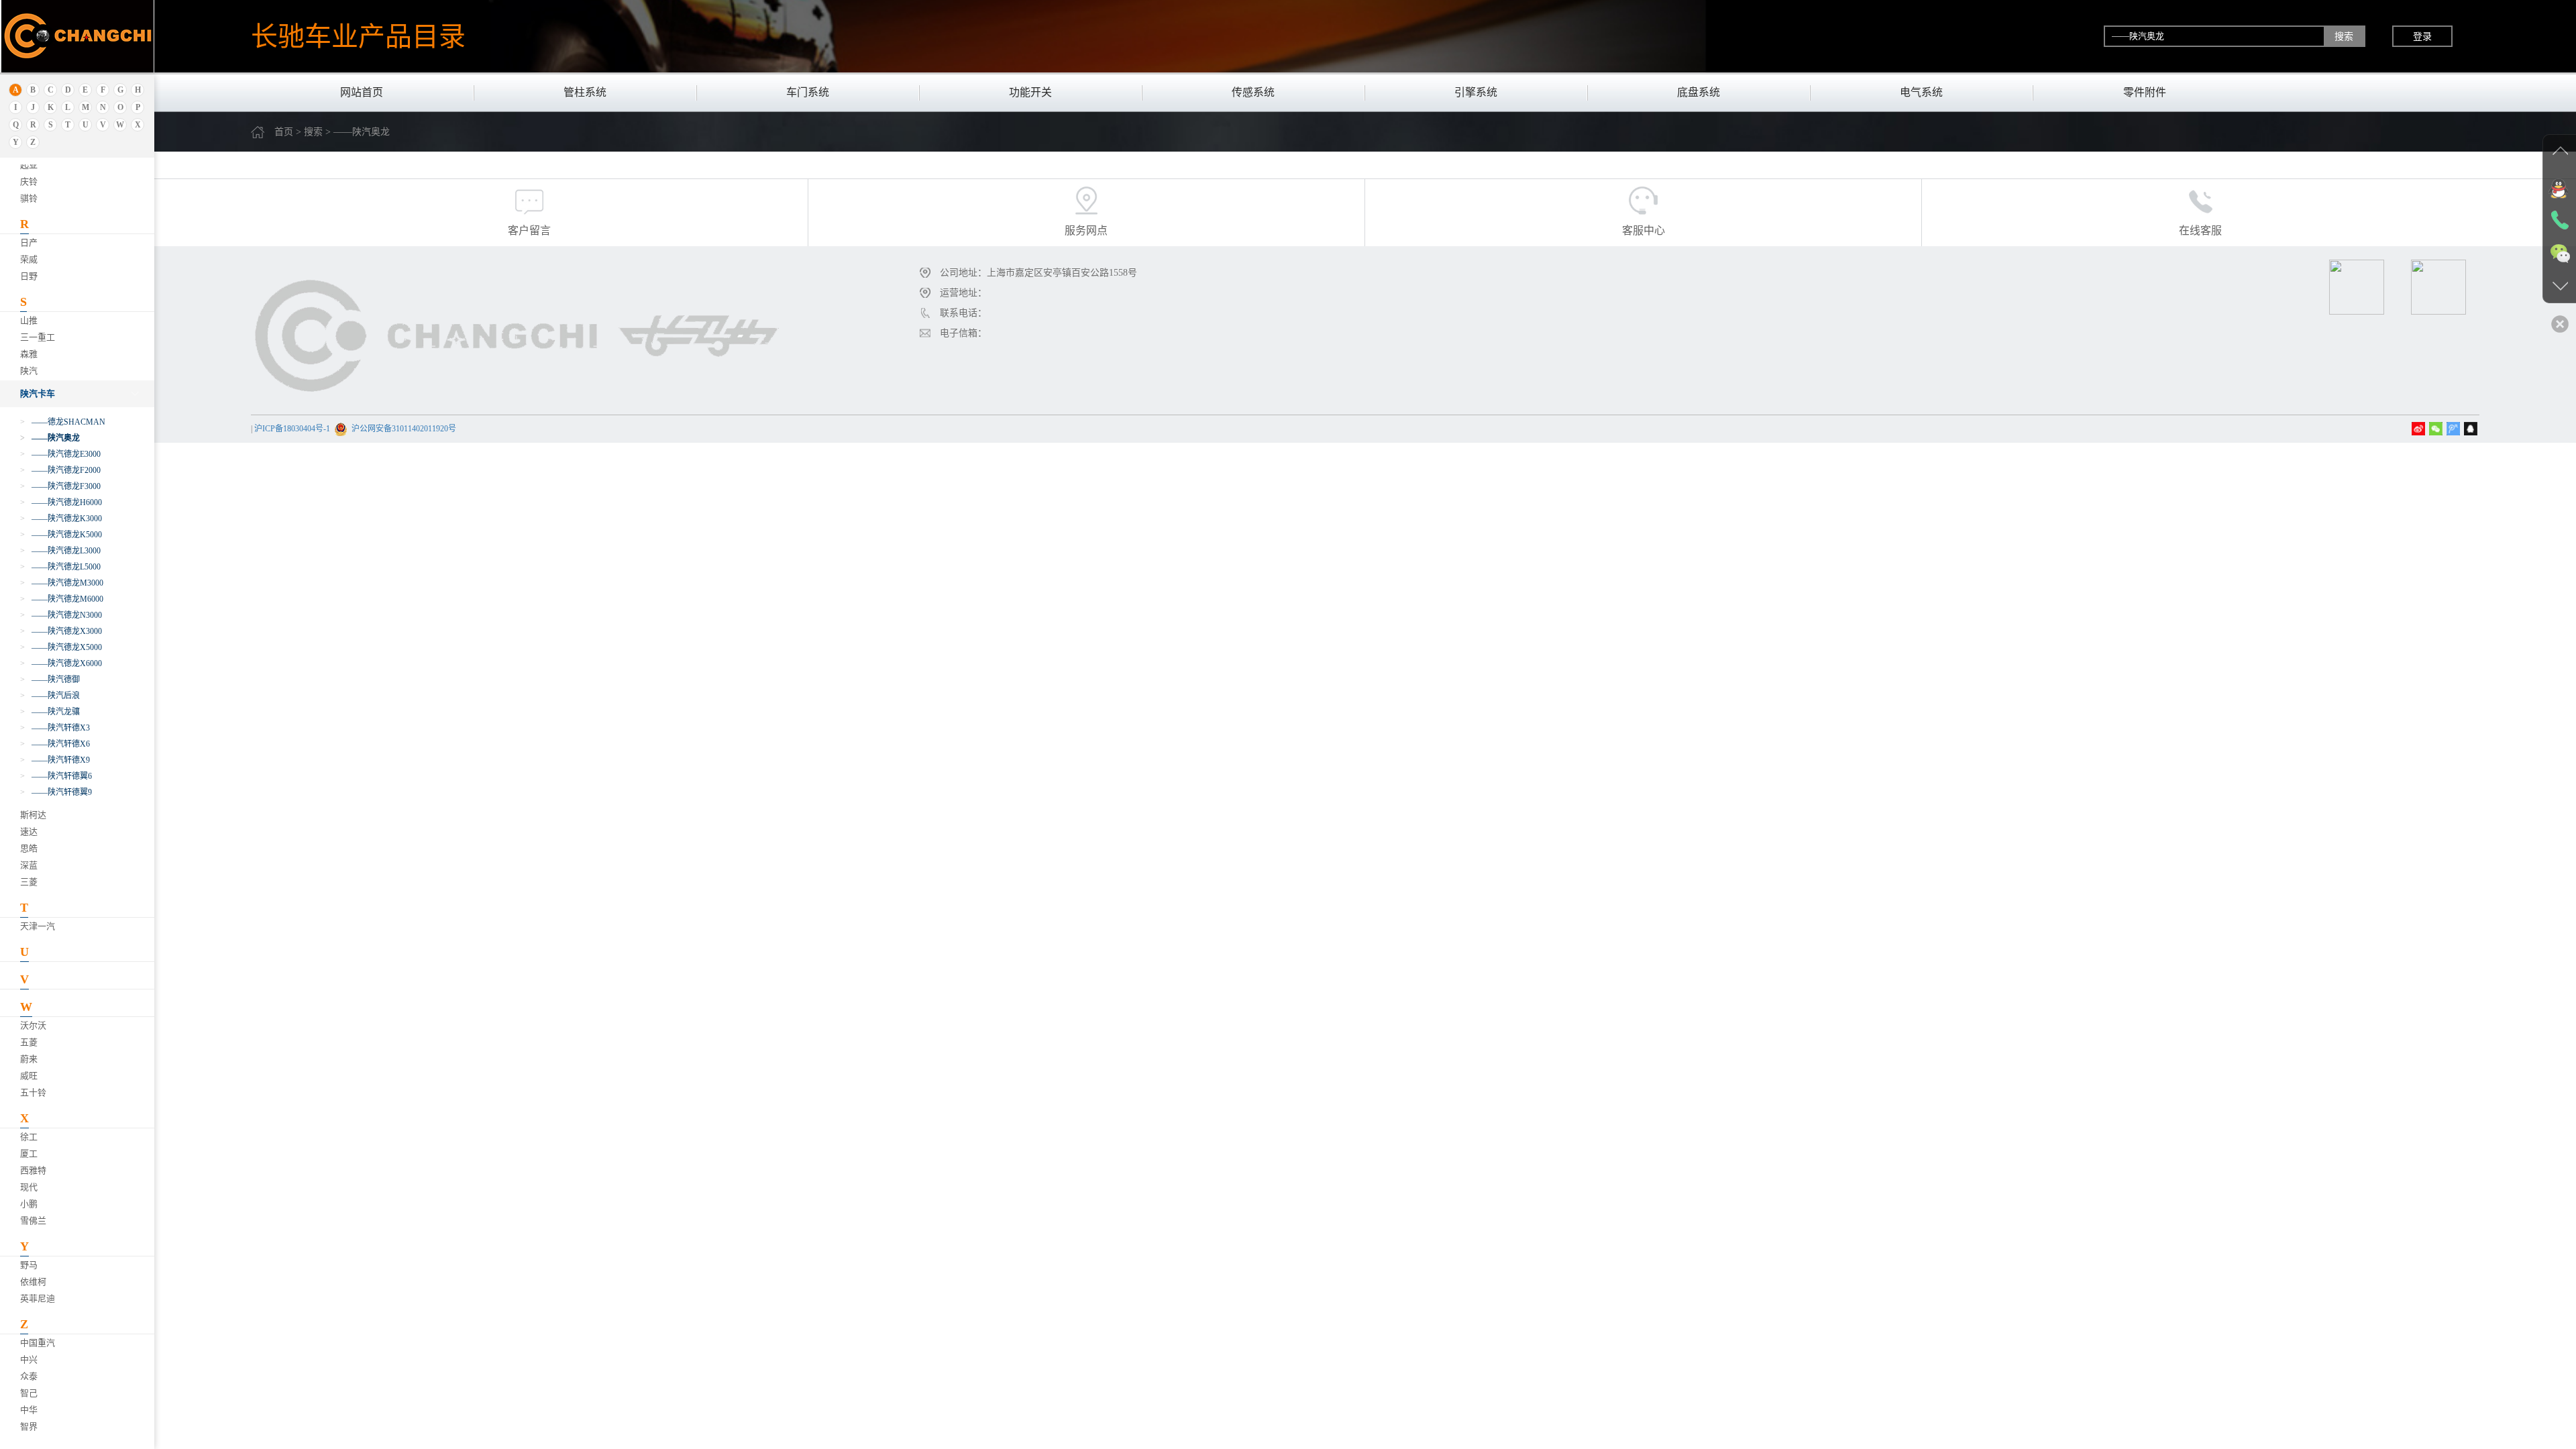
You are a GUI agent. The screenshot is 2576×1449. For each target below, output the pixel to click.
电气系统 (1921, 92)
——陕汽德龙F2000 (60, 470)
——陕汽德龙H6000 (61, 502)
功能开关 (1030, 92)
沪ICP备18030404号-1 (292, 429)
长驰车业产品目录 (358, 36)
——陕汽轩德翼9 (56, 792)
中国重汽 (38, 1343)
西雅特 (33, 1170)
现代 (29, 1187)
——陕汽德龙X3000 (61, 631)
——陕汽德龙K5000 (61, 535)
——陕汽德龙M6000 (62, 599)
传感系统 (1253, 92)
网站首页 (362, 92)
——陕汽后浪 (50, 696)
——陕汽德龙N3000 (61, 615)
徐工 (29, 1137)
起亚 (29, 165)
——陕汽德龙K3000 (61, 519)
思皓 (29, 848)
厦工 (29, 1153)
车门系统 (808, 92)
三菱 (29, 882)
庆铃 (29, 181)
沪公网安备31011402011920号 (404, 429)
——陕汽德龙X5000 (61, 647)
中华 (29, 1410)
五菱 (29, 1042)
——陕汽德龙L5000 (60, 567)
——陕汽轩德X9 (55, 760)
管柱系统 (585, 92)
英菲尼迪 (38, 1298)
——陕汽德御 (50, 680)
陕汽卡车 (38, 393)
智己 (29, 1393)
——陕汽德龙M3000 (62, 583)
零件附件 (2145, 92)
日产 (29, 243)
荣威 (29, 259)
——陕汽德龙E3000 (60, 454)
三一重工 (38, 337)
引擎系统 (1476, 92)
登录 (2422, 36)
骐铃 (29, 198)
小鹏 (29, 1204)
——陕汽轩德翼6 (56, 776)
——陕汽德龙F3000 (60, 486)
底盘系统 (1699, 92)
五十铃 (33, 1092)
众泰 (29, 1376)
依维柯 (33, 1282)
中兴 (29, 1359)
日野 (29, 276)
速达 (29, 831)
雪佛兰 (33, 1221)
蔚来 (29, 1059)
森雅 (29, 354)
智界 (29, 1427)
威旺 (29, 1076)
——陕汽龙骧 (50, 712)
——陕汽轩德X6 (55, 744)
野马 (29, 1265)
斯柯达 (33, 815)
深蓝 (29, 865)
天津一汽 (38, 926)
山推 (29, 320)
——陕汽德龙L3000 (60, 551)
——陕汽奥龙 (50, 438)
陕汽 (29, 371)
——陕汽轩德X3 (55, 728)
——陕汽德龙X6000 (61, 663)
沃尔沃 (33, 1025)
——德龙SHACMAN (63, 422)
